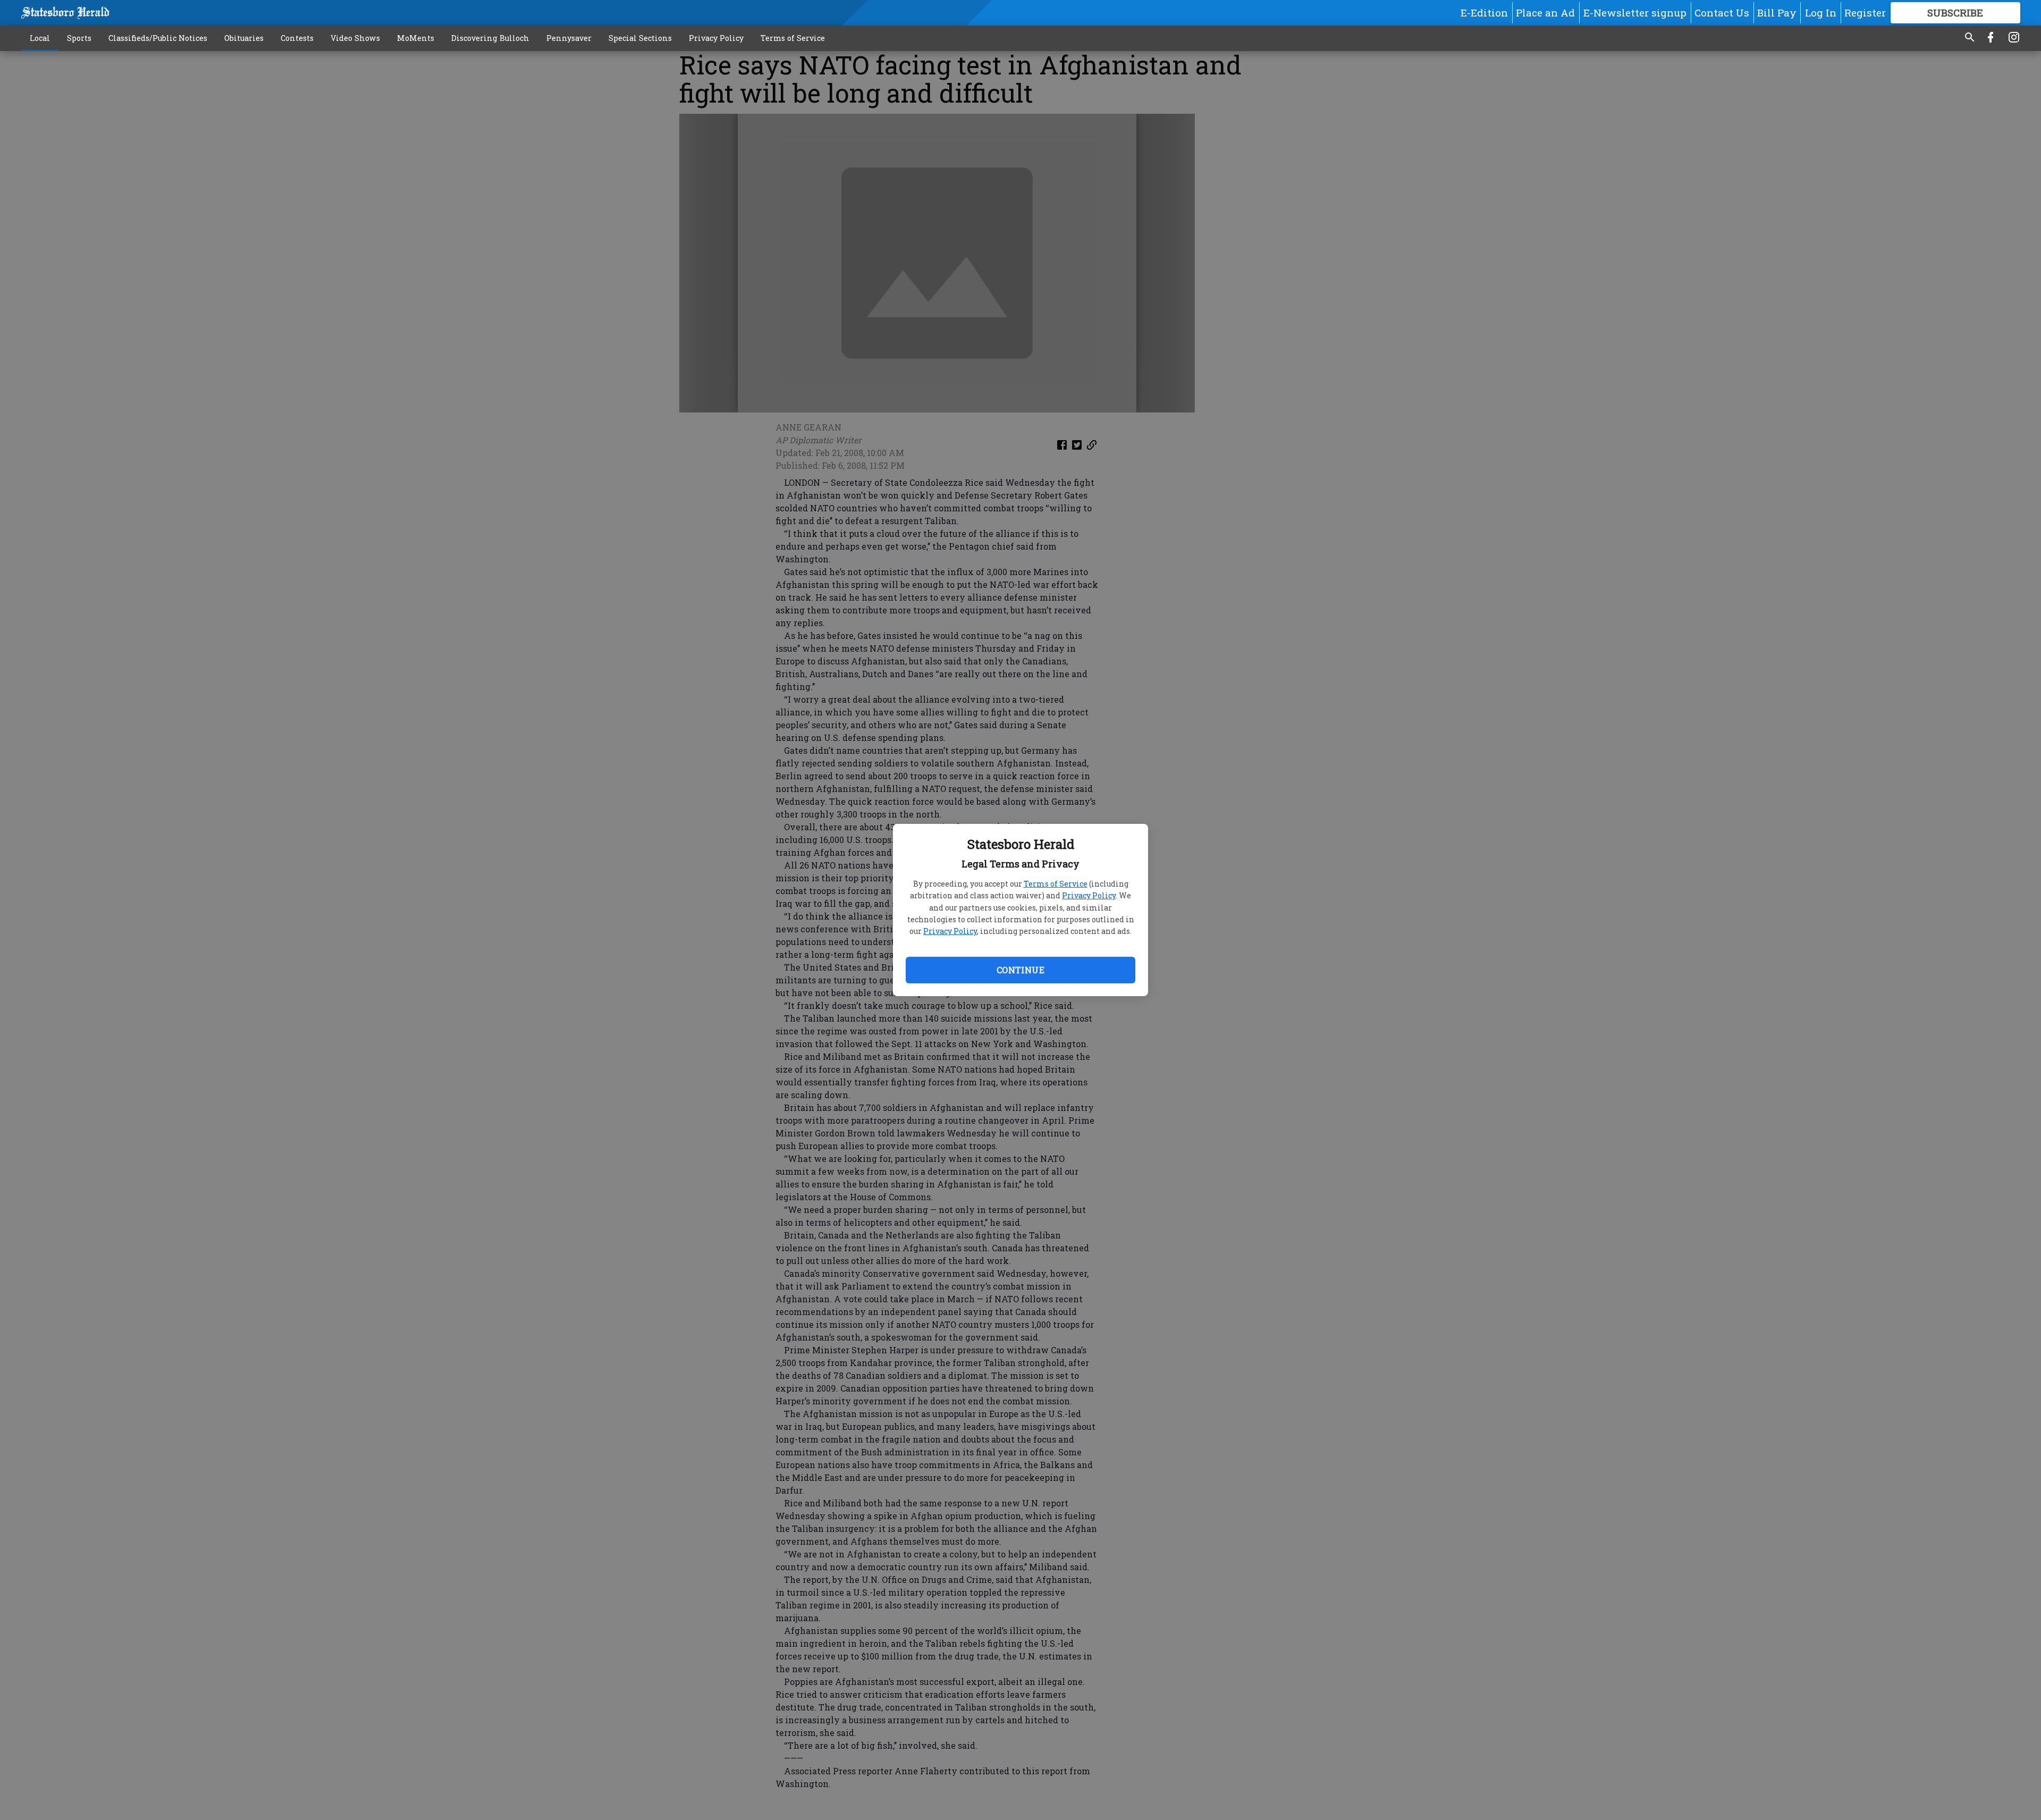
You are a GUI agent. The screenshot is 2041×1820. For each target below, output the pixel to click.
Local (40, 38)
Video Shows (355, 38)
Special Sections (640, 38)
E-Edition (1484, 12)
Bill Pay (1777, 12)
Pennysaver (569, 38)
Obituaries (244, 38)
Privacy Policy (1089, 895)
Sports (79, 38)
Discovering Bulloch (490, 38)
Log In (1821, 12)
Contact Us (1722, 12)
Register (1865, 12)
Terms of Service (1056, 884)
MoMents (416, 38)
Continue (1020, 970)
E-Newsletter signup (1635, 12)
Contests (297, 38)
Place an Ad (1545, 12)
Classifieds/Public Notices (158, 38)
